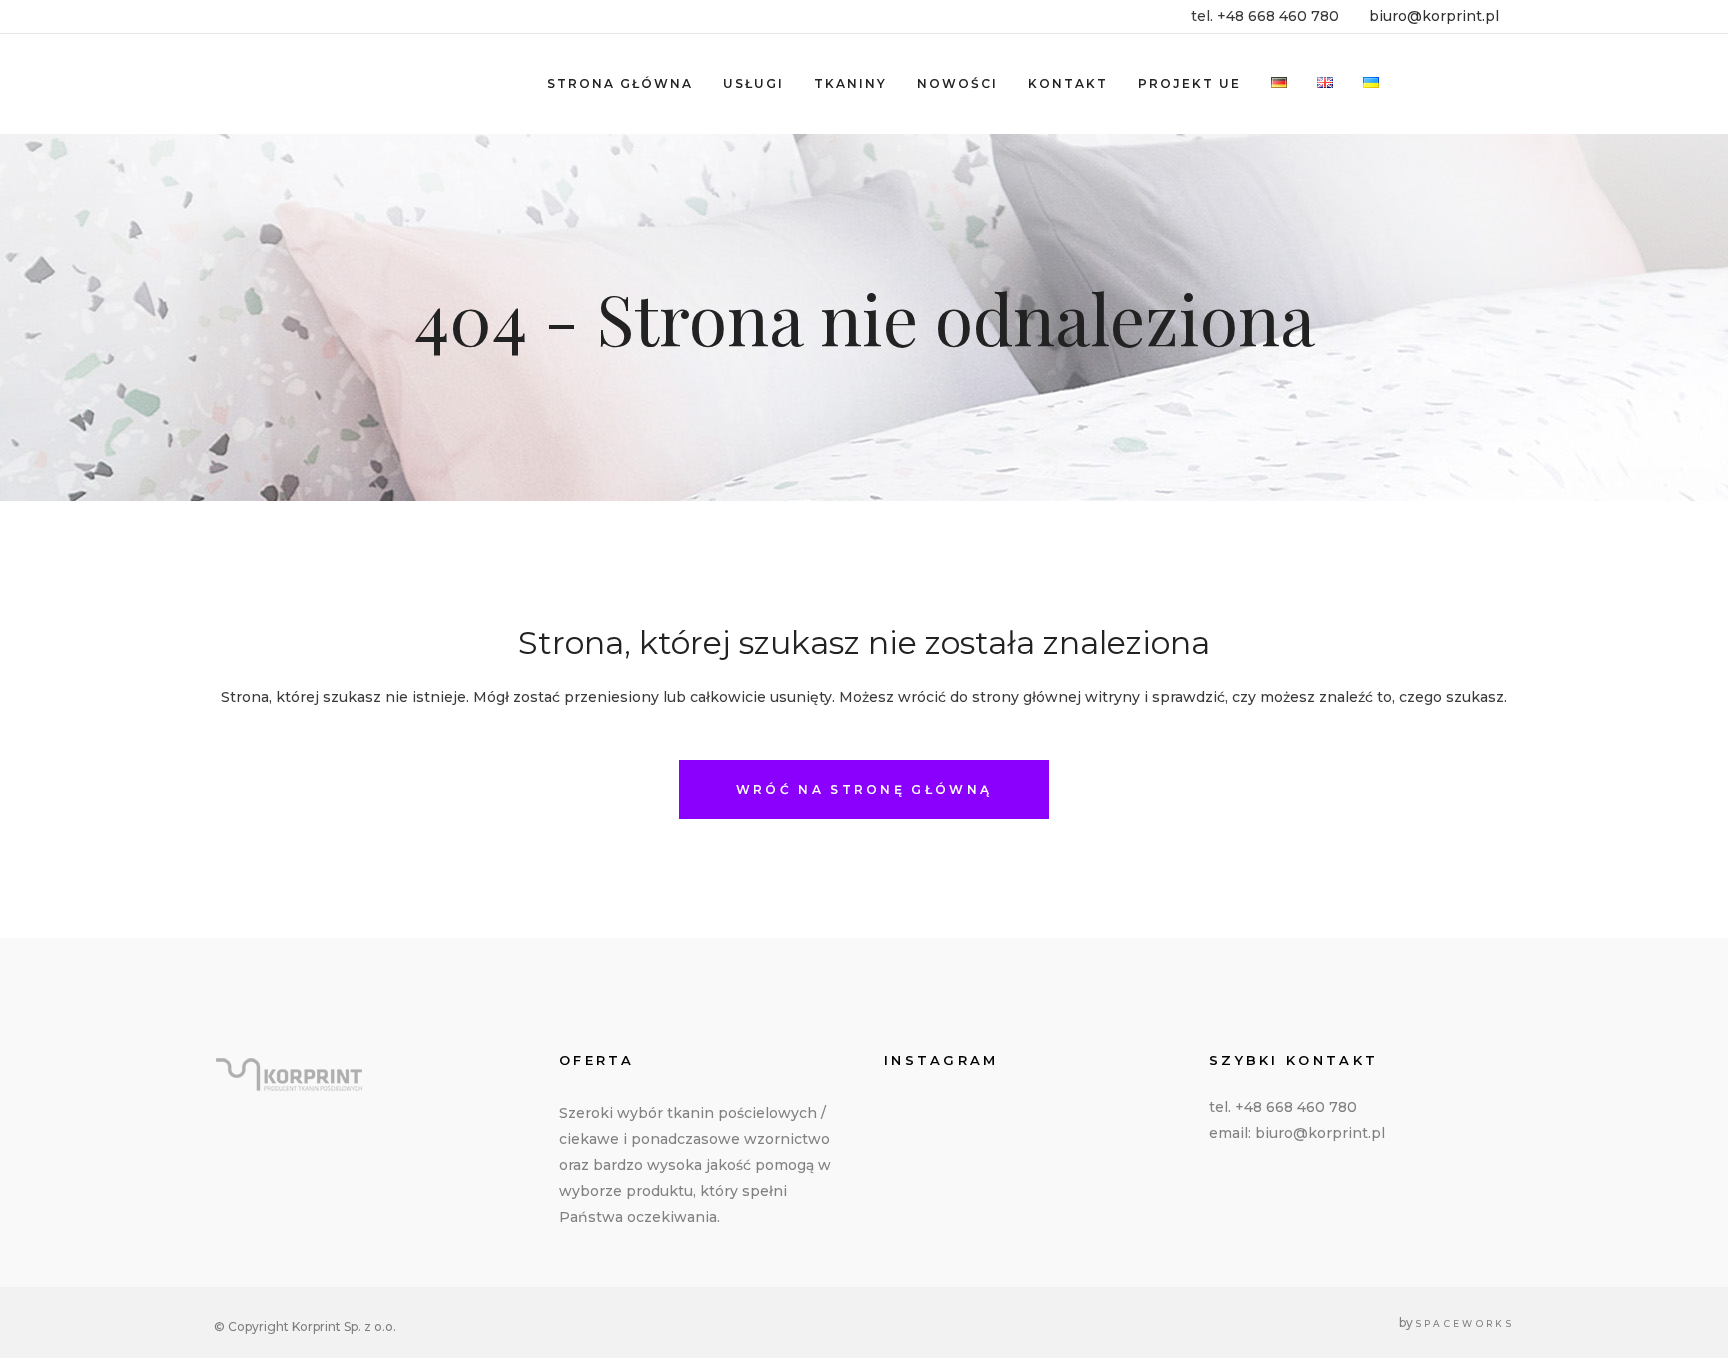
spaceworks (1465, 1323)
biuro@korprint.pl (1434, 16)
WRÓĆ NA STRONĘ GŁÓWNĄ (864, 789)
